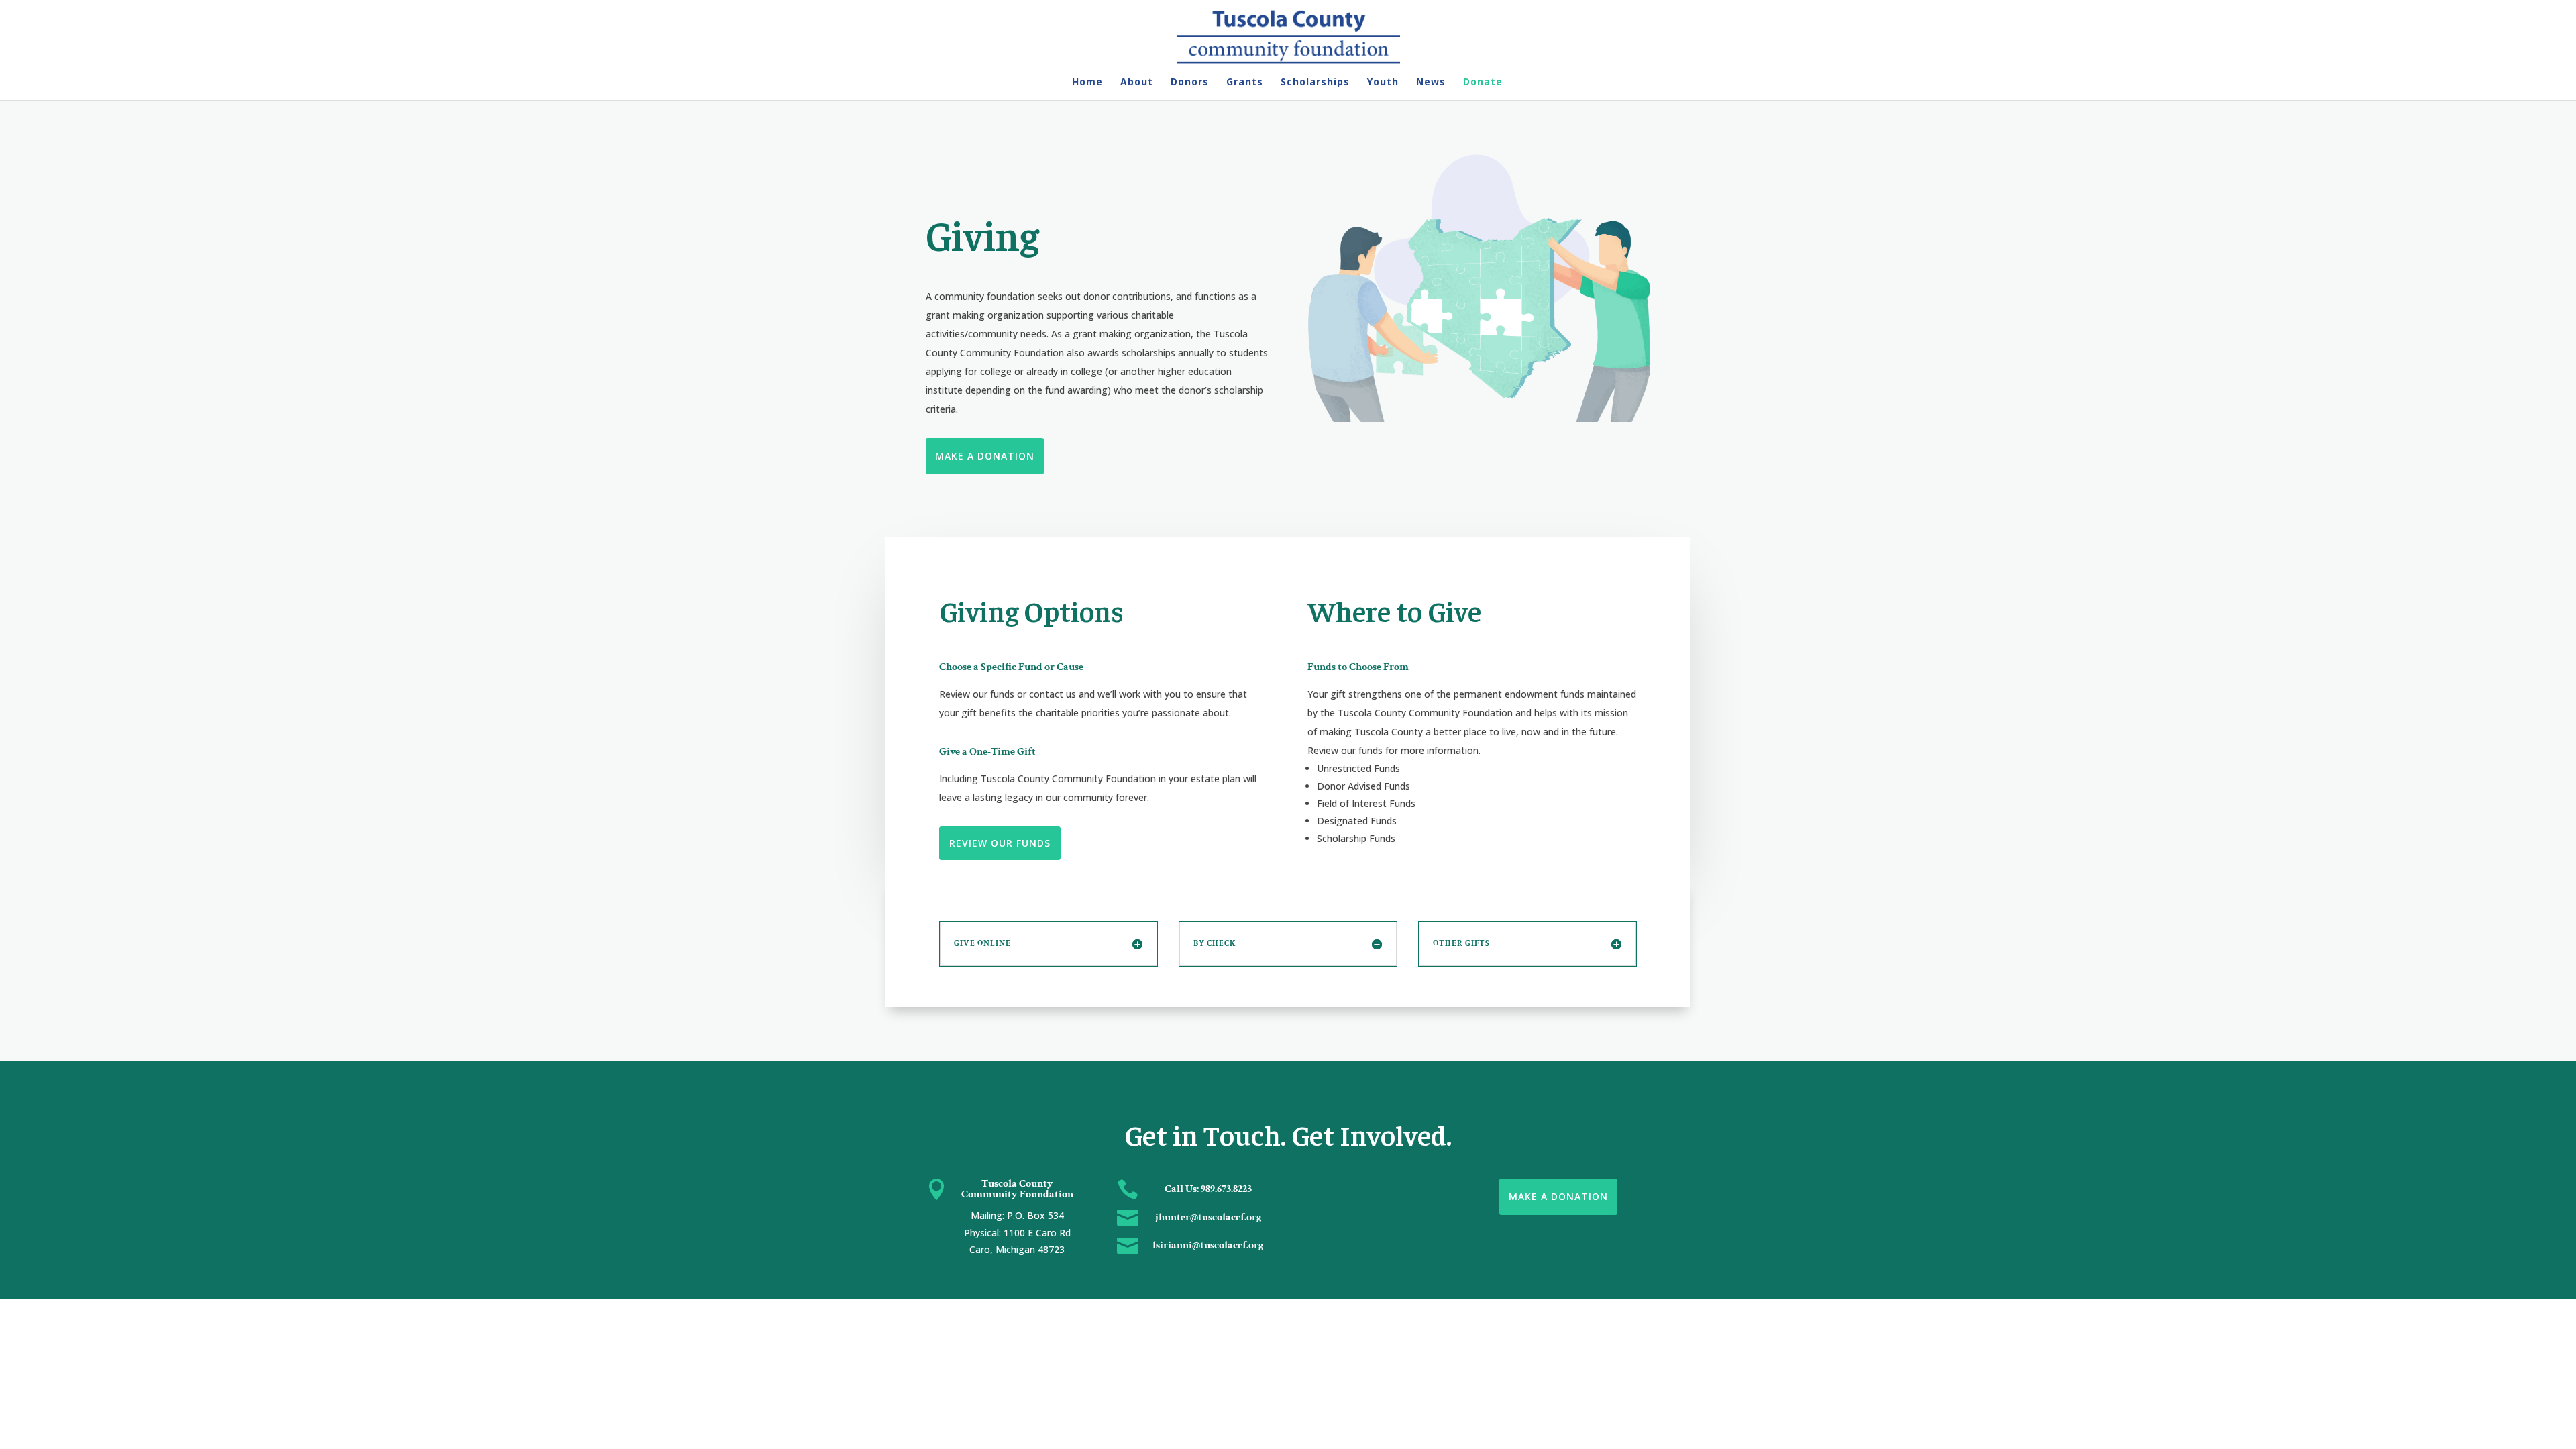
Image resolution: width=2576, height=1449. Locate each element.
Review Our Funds (1000, 843)
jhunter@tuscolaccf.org (1209, 1217)
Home (1087, 83)
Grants (1245, 83)
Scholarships (1315, 83)
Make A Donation (985, 456)
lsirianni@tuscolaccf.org (1208, 1245)
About (1137, 83)
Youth (1383, 83)
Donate (1483, 83)
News (1431, 83)
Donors (1190, 83)
